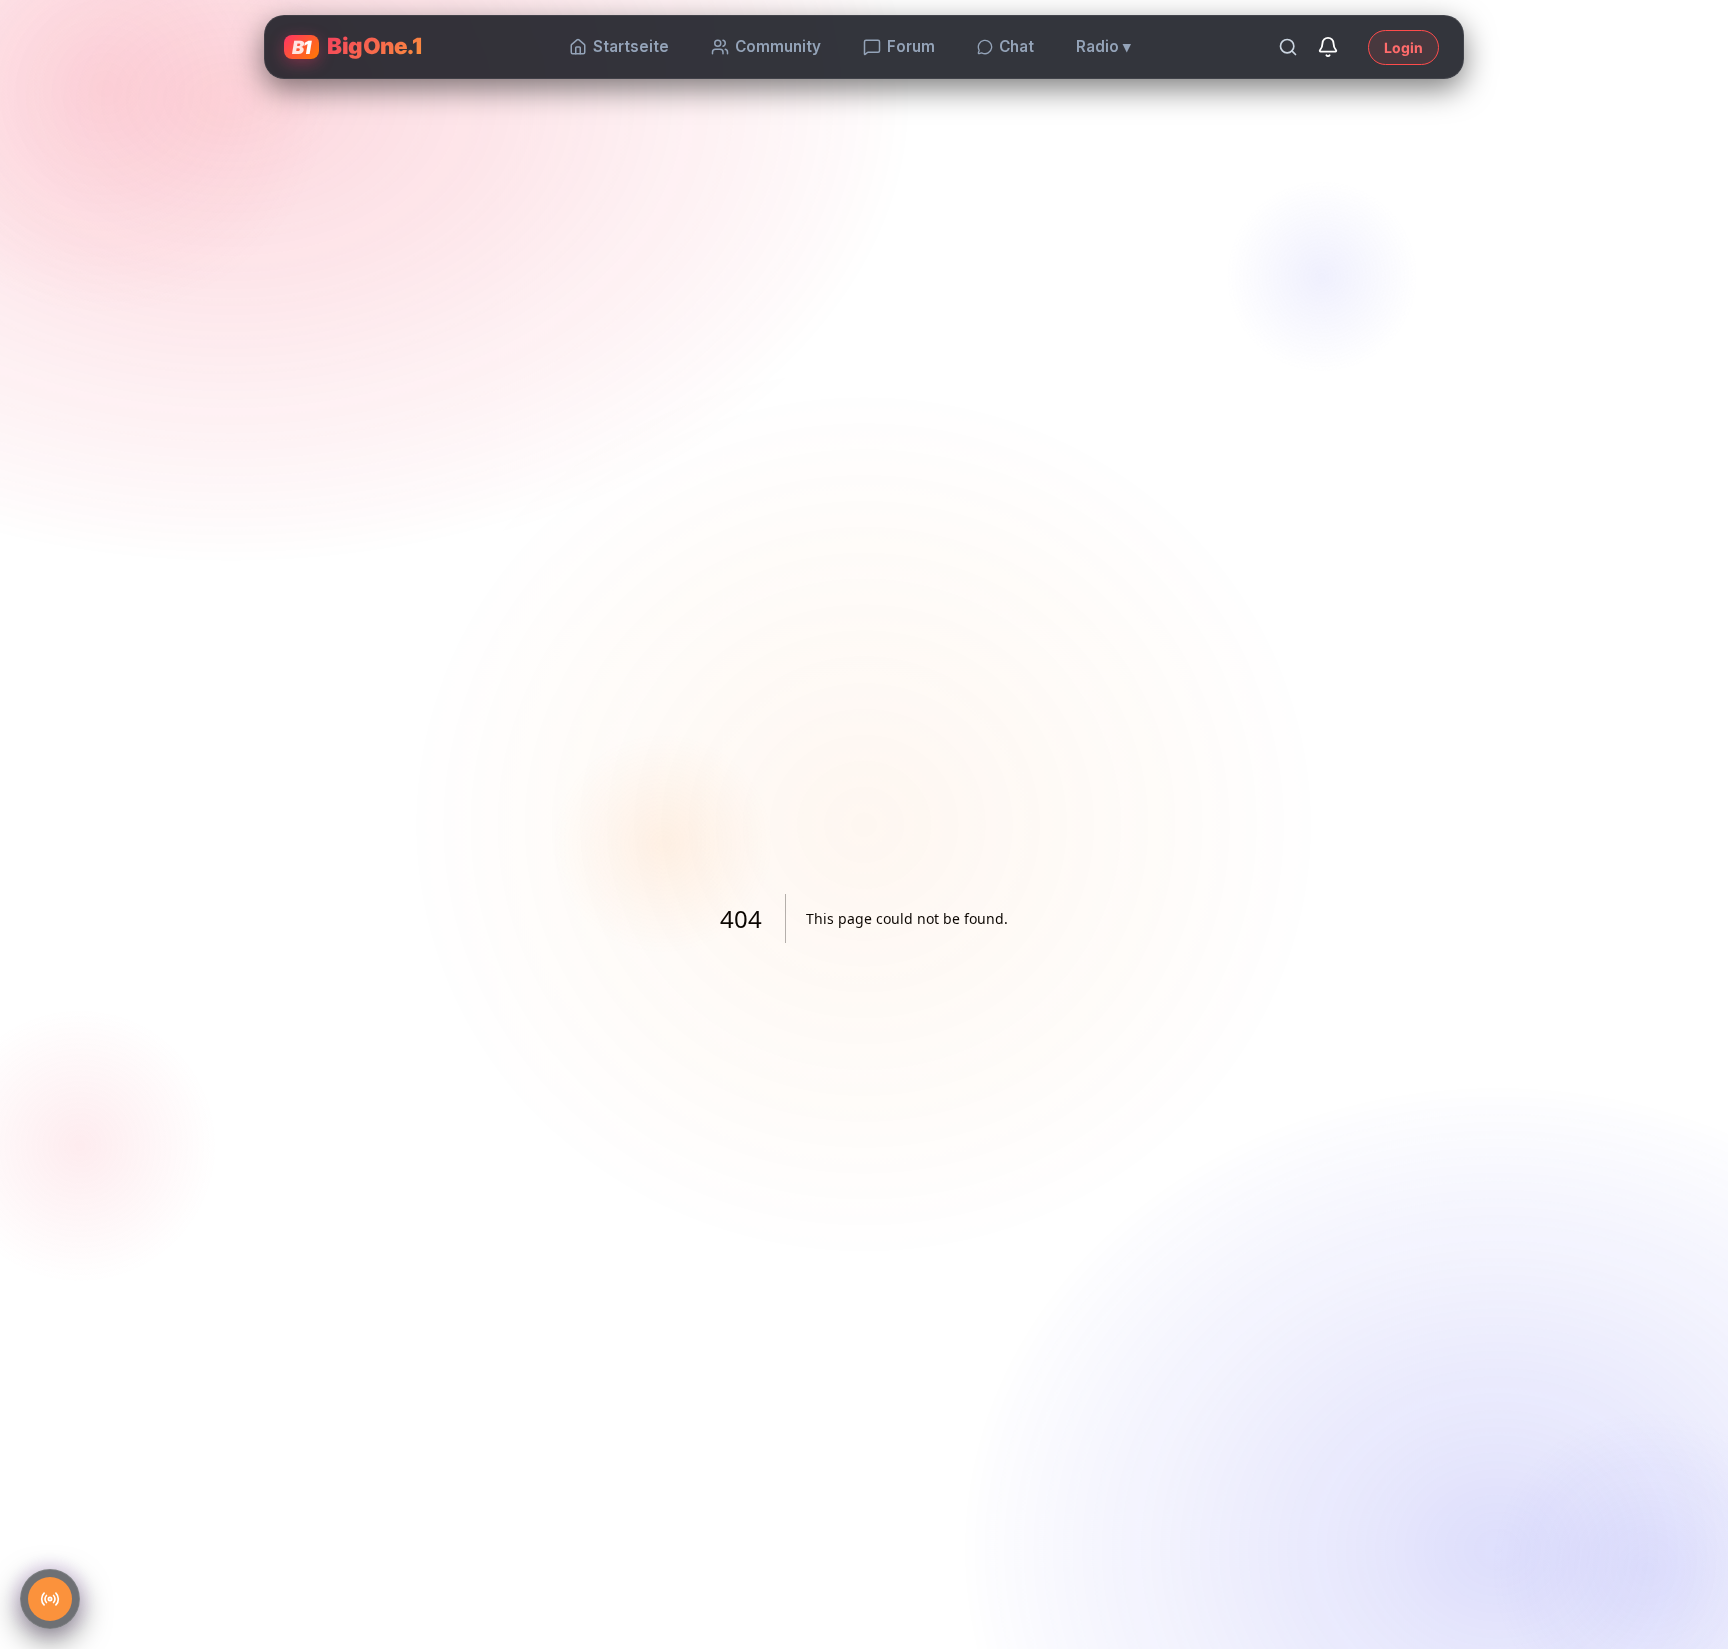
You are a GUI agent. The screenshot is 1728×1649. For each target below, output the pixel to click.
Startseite (631, 46)
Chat (1016, 46)
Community (778, 46)
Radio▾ (1103, 46)
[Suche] (1288, 47)
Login (1403, 47)
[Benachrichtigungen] (1328, 47)
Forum (911, 46)
